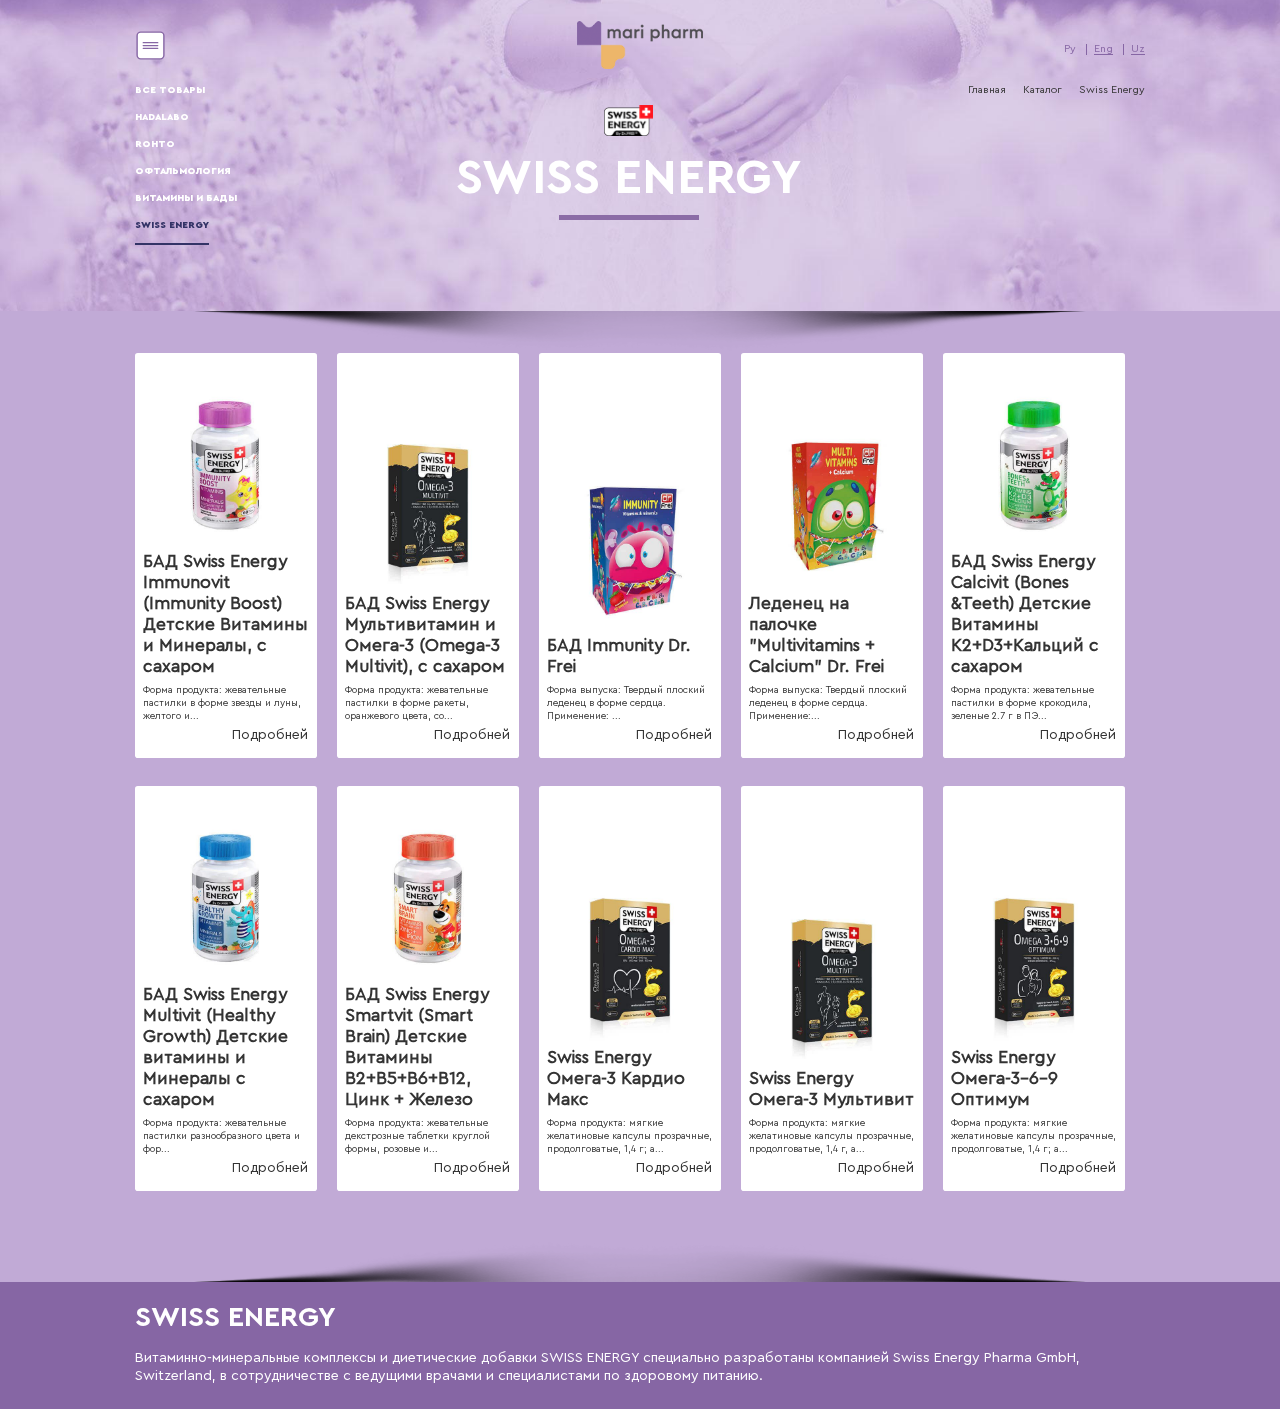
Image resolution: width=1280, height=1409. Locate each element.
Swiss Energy (172, 225)
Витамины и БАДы (186, 198)
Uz (1138, 49)
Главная (987, 90)
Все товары (170, 90)
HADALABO (162, 117)
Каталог (1042, 90)
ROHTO (155, 144)
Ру (1070, 49)
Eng (1103, 49)
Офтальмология (183, 171)
